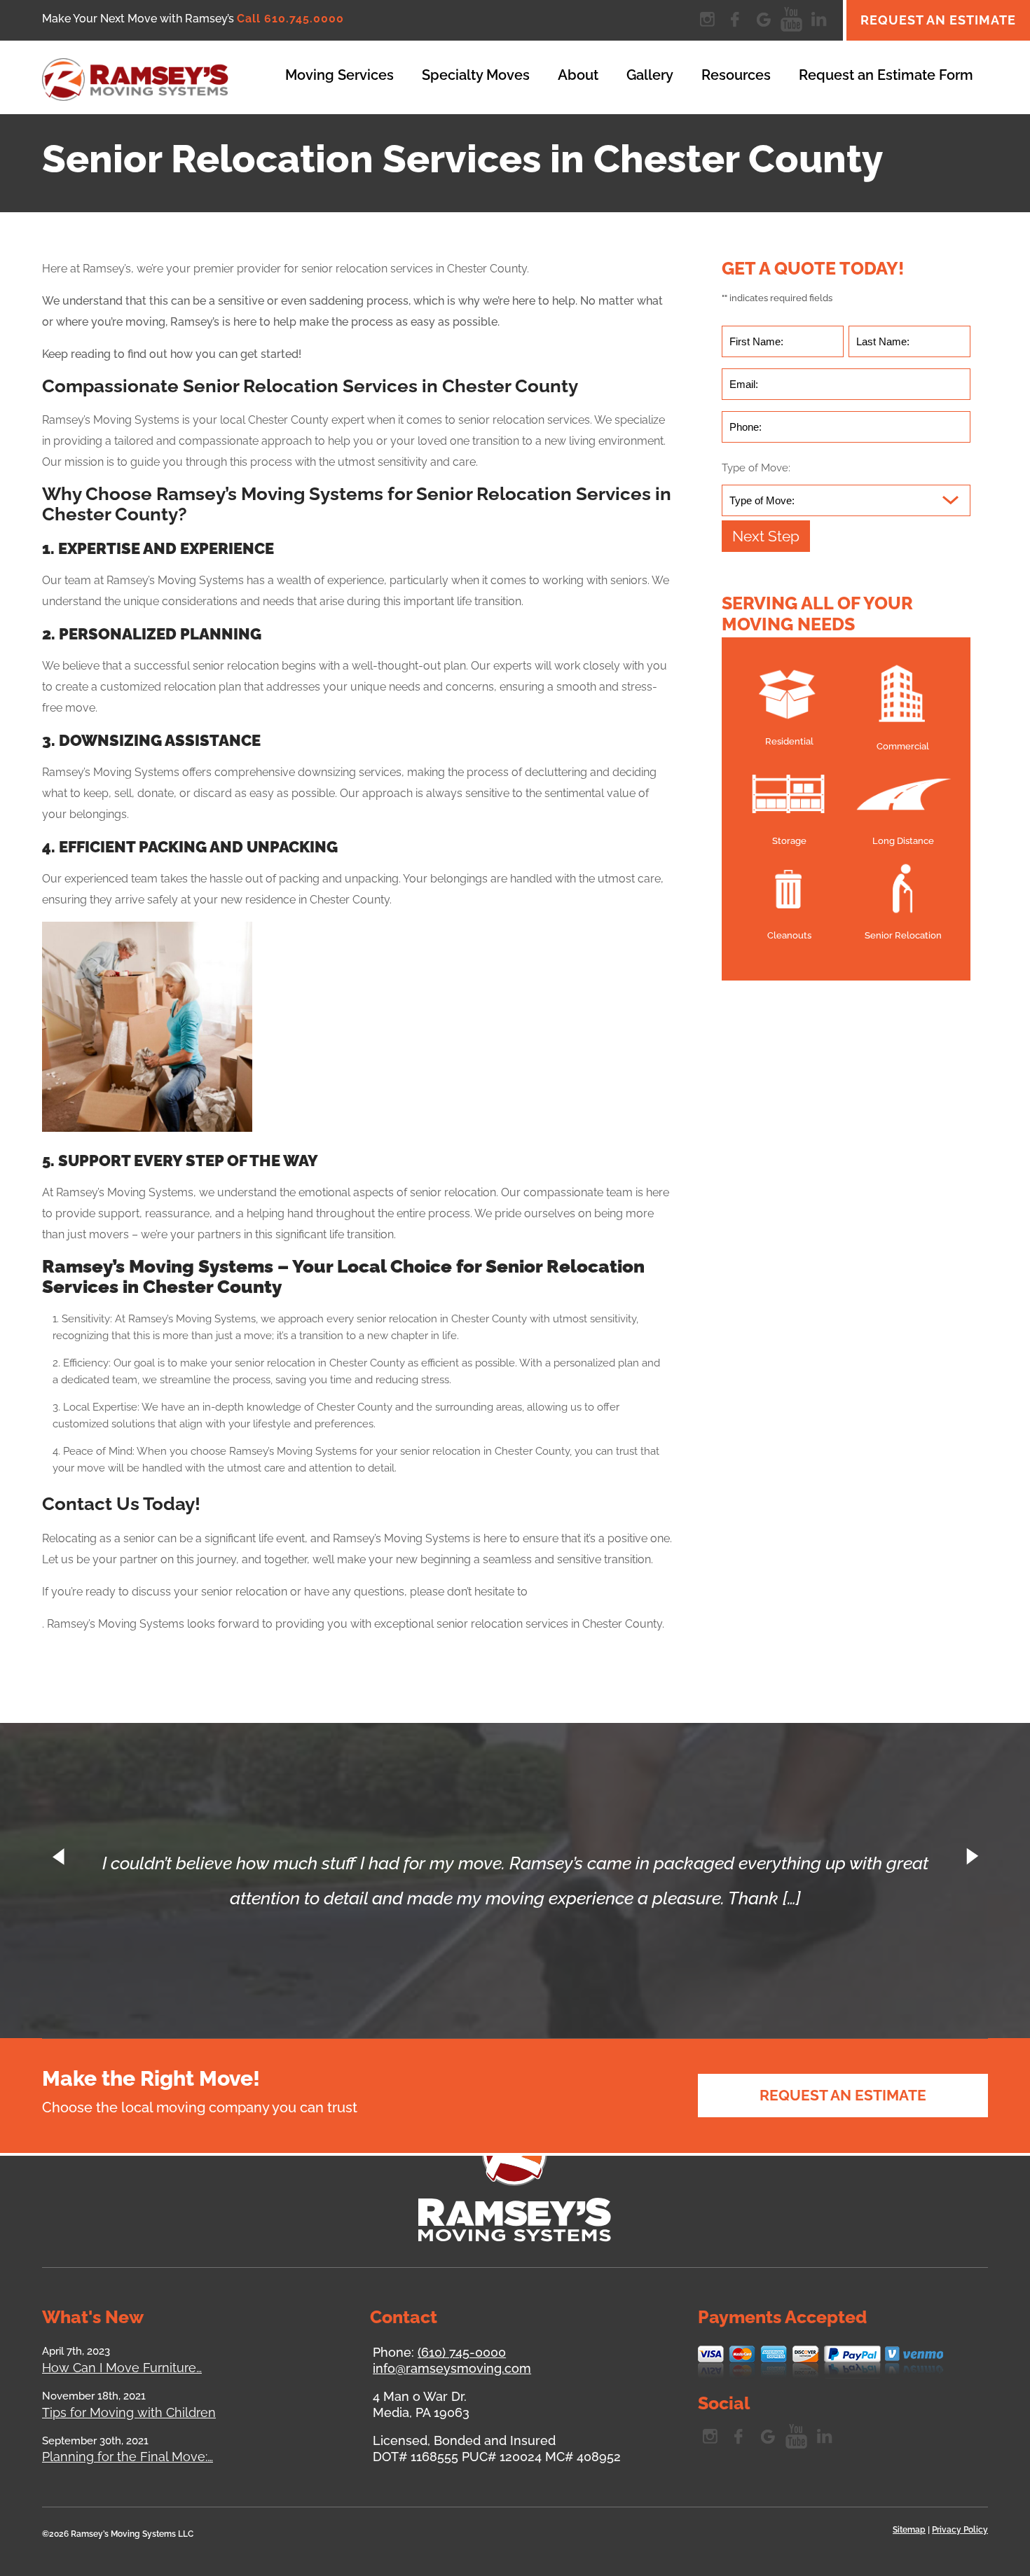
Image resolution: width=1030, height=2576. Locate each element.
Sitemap (909, 2530)
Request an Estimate (938, 20)
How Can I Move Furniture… (122, 2368)
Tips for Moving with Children (129, 2412)
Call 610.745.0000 (290, 19)
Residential (789, 741)
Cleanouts (789, 935)
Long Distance (903, 841)
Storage (789, 841)
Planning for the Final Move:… (128, 2457)
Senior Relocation (903, 935)
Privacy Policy (960, 2530)
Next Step (766, 536)
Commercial (903, 746)
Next (970, 1857)
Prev (60, 1857)
